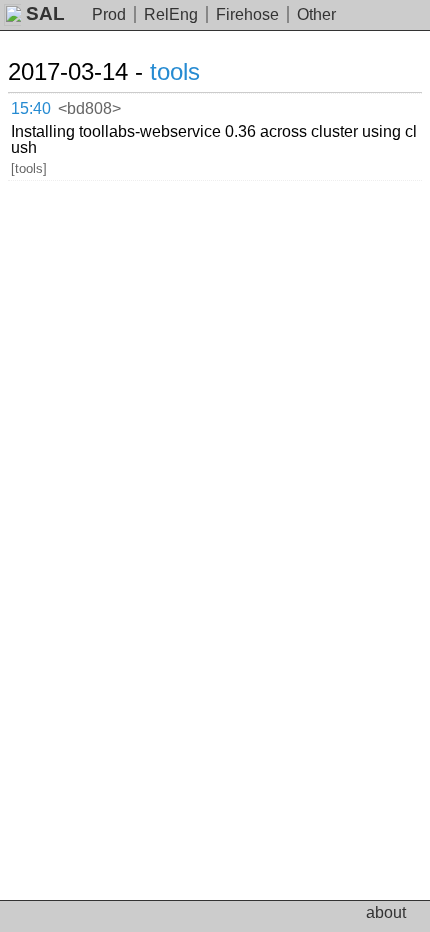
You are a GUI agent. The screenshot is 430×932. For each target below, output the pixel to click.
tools (175, 71)
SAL (45, 13)
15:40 (31, 108)
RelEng (171, 14)
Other (316, 14)
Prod (109, 14)
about (386, 912)
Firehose (247, 14)
